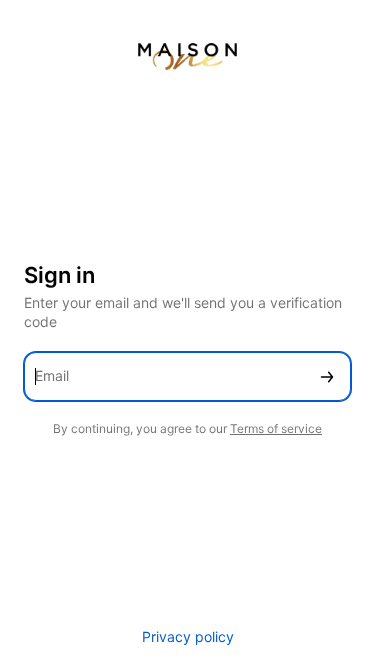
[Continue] (327, 376)
